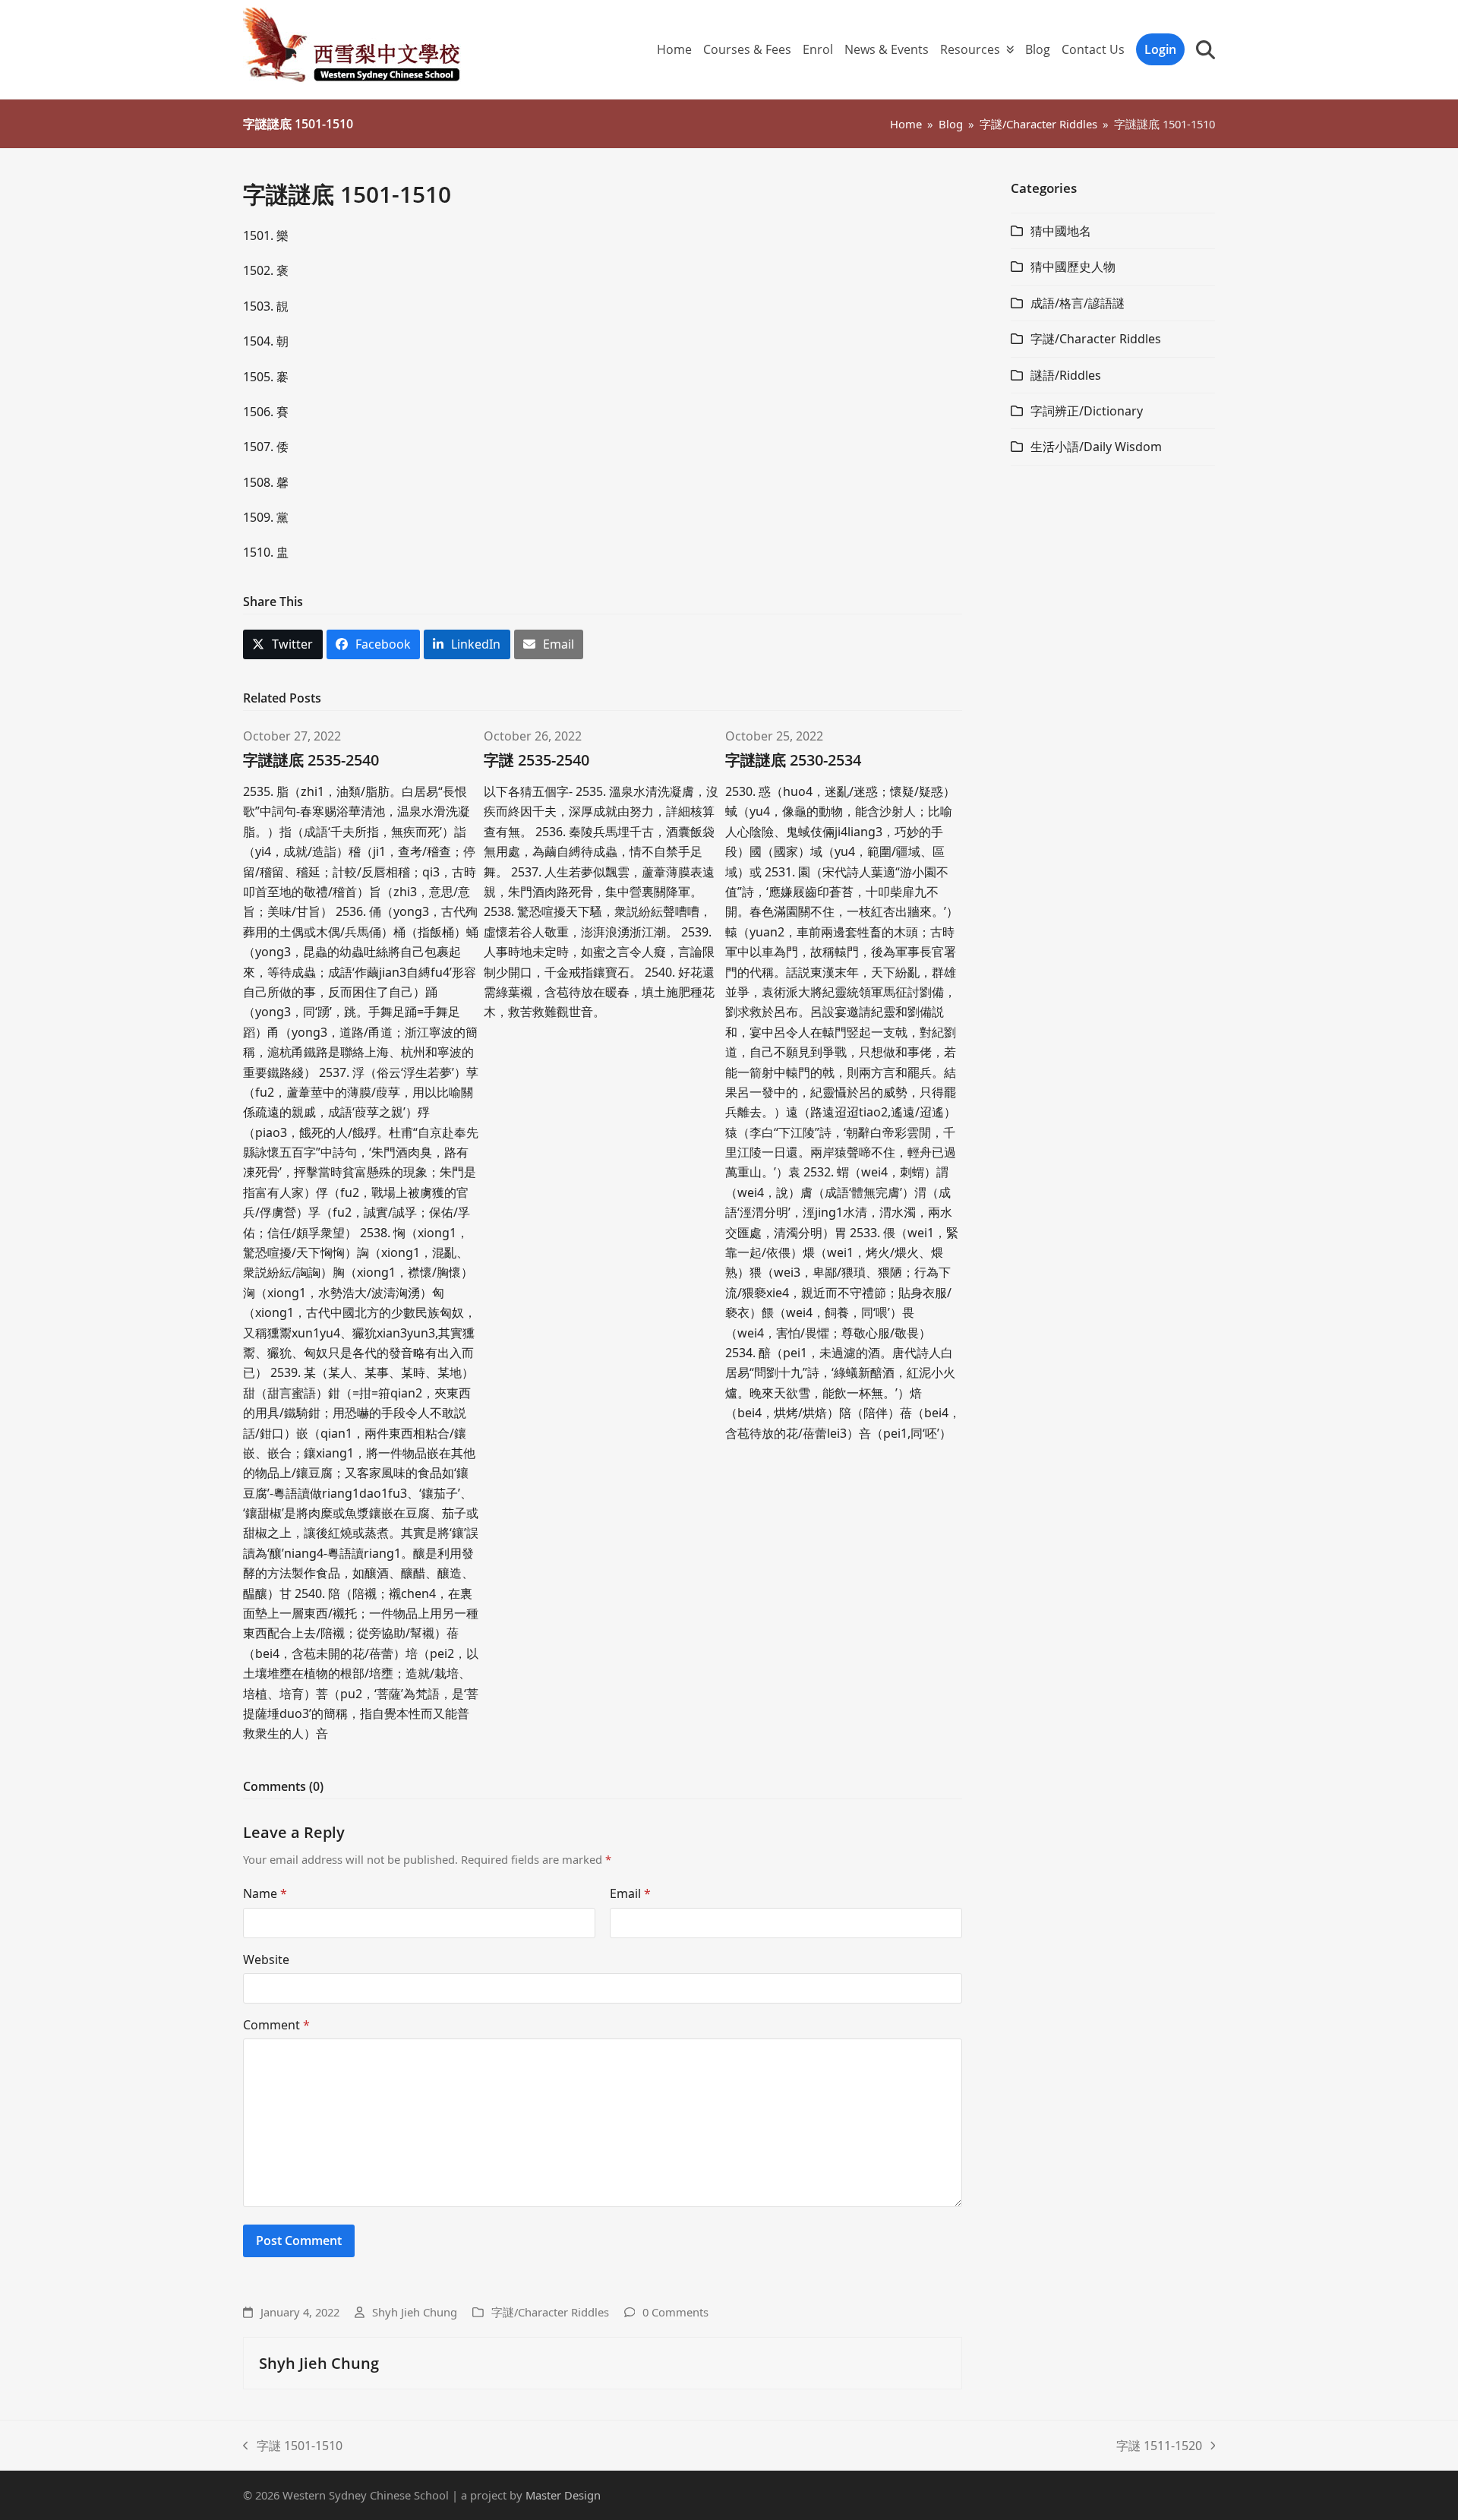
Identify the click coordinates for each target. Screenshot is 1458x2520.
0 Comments (675, 2312)
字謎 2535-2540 (536, 760)
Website (266, 1959)
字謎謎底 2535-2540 (311, 760)
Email (630, 1893)
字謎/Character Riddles (550, 2312)
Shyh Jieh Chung (415, 2312)
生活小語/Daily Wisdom (1096, 447)
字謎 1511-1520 (1159, 2446)
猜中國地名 (1061, 231)
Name (265, 1893)
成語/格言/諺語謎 (1078, 303)
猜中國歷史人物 (1073, 267)
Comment (276, 2025)
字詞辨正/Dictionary (1087, 411)
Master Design (563, 2495)
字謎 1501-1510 (293, 2446)
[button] (1206, 49)
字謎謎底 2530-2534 (793, 760)
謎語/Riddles (1066, 375)
